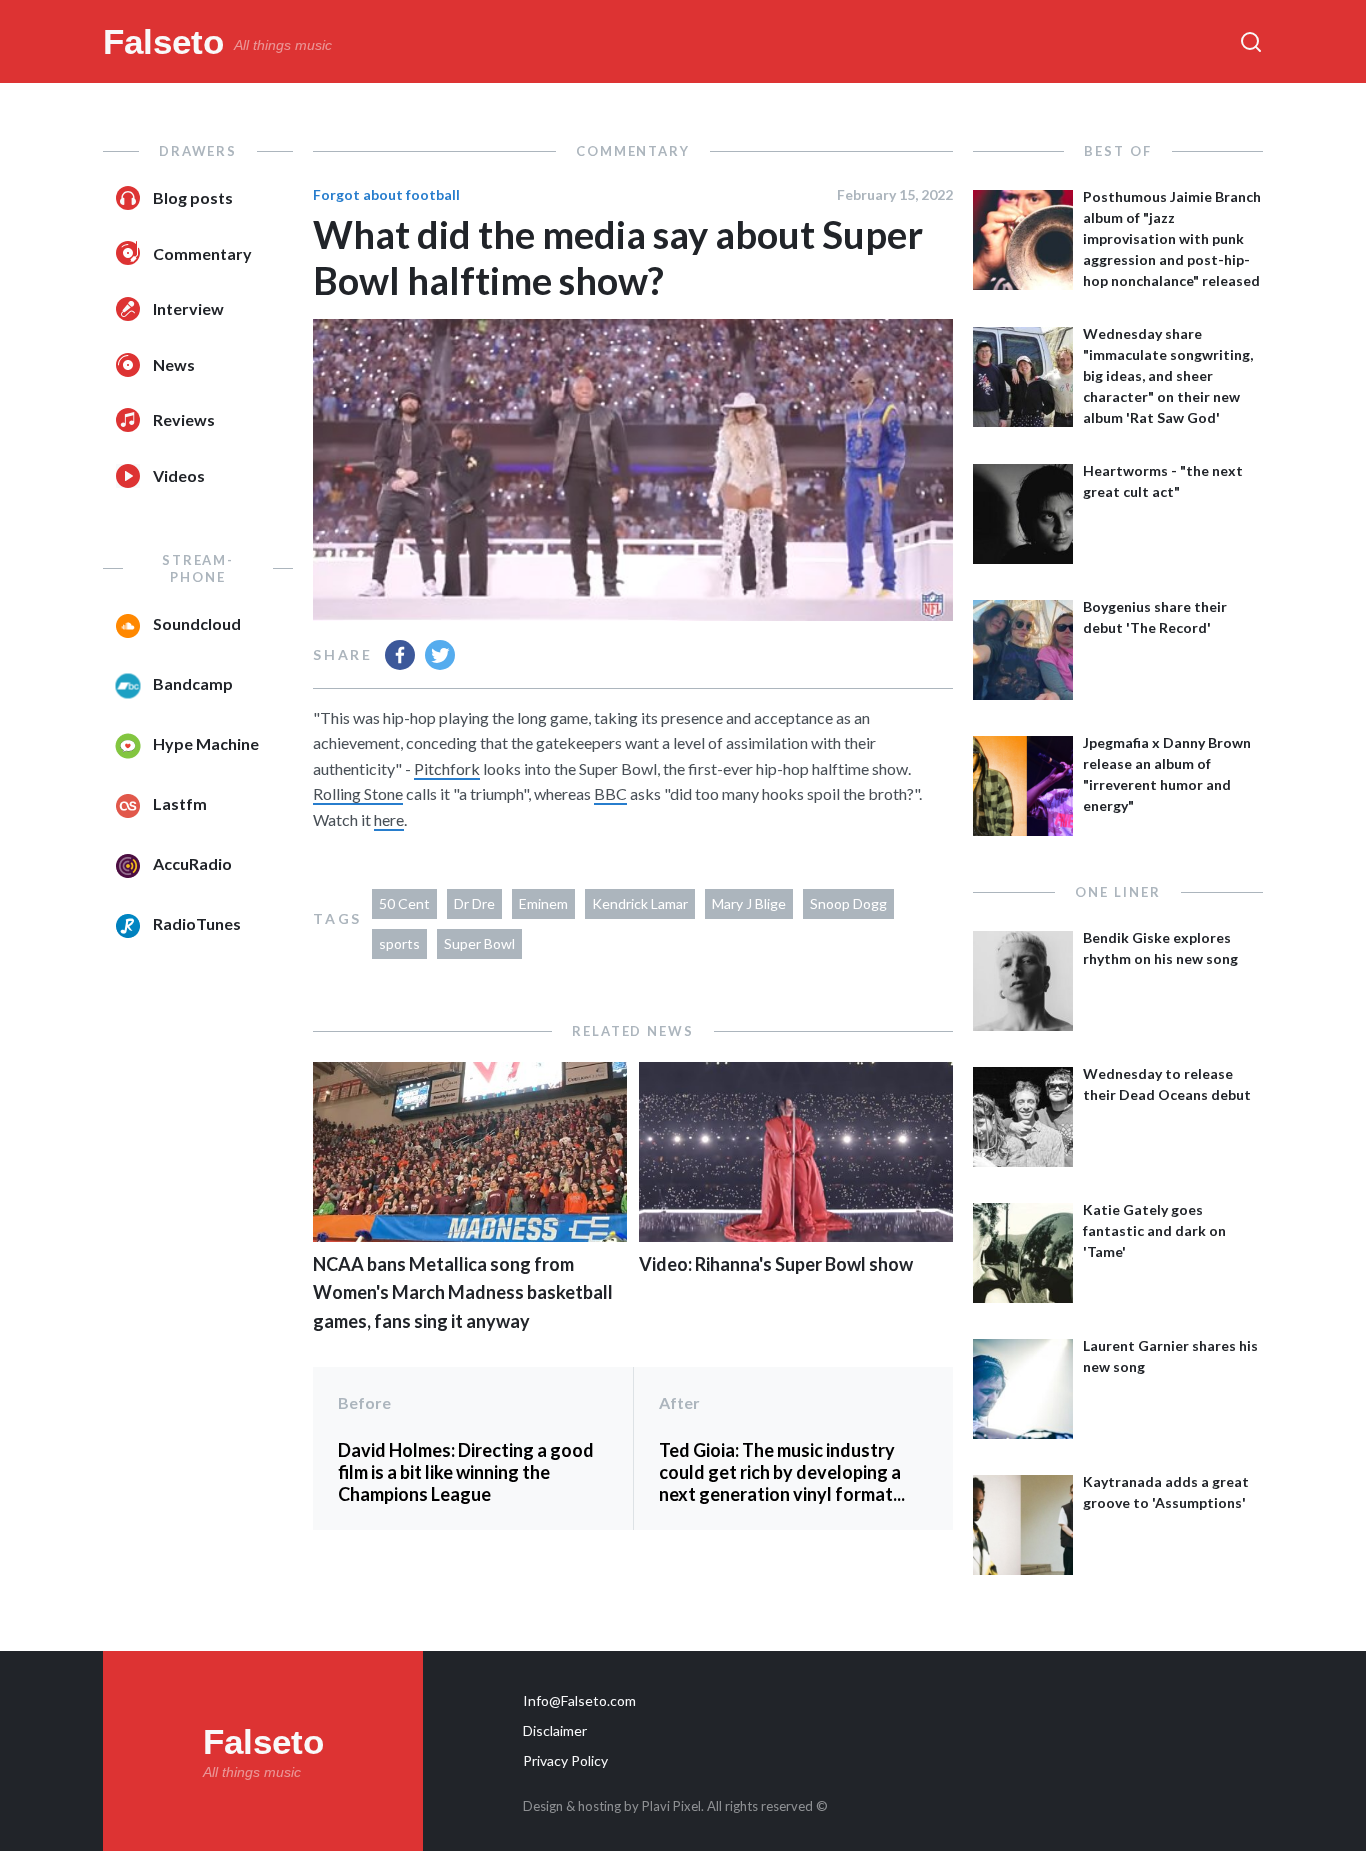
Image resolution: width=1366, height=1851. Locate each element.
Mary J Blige (749, 903)
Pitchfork (447, 768)
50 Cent (404, 903)
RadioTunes (197, 923)
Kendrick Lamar (640, 903)
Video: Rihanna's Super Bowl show (776, 1264)
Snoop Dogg (848, 903)
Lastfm (180, 803)
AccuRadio (192, 863)
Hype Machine (206, 743)
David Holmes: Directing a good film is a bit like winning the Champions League (466, 1472)
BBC (610, 793)
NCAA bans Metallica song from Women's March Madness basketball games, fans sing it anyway (463, 1293)
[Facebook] (400, 655)
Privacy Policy (565, 1760)
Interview (188, 308)
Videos (179, 475)
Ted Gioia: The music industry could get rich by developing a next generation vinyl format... (782, 1472)
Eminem (543, 903)
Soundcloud (197, 623)
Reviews (184, 419)
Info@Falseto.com (579, 1700)
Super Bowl (479, 943)
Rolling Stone (358, 793)
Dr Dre (474, 903)
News (174, 364)
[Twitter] (440, 655)
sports (399, 943)
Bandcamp (193, 683)
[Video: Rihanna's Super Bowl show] (796, 1235)
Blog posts (193, 197)
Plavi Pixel (671, 1806)
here (389, 819)
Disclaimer (555, 1730)
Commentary (202, 253)
